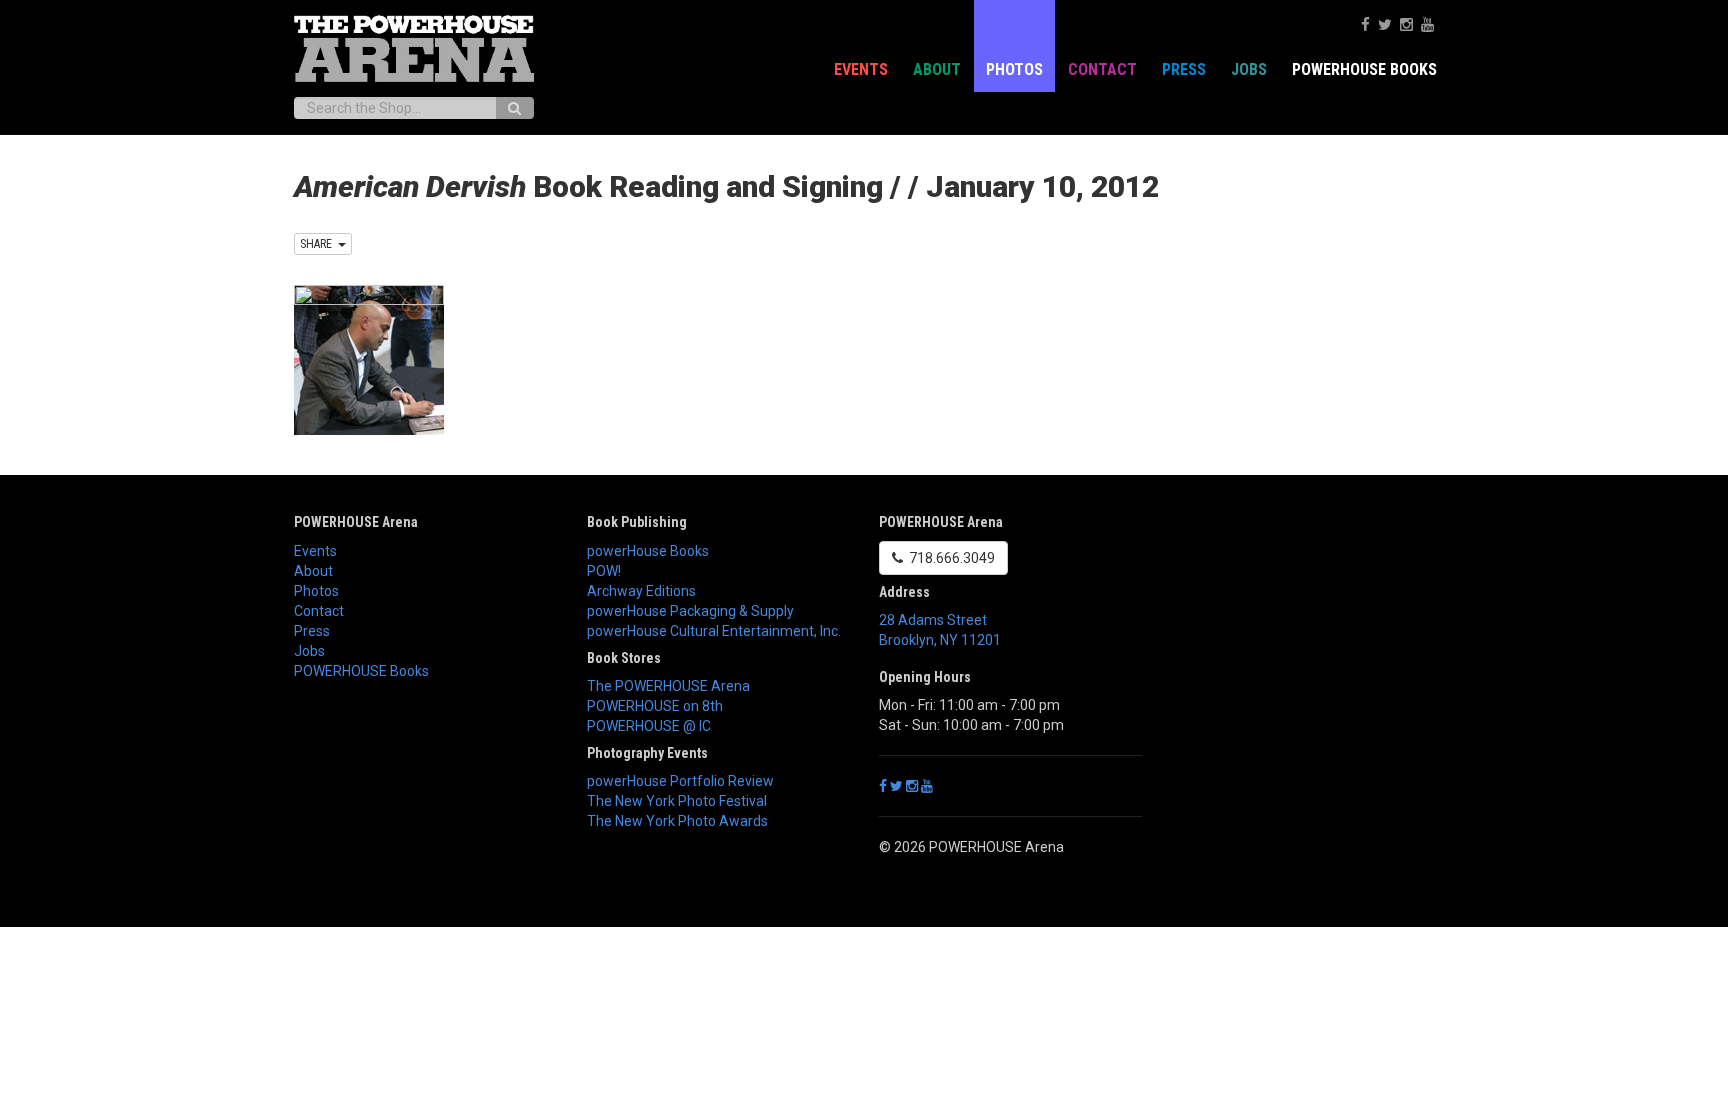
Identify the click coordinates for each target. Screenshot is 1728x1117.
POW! (604, 571)
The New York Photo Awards (677, 821)
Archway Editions (641, 591)
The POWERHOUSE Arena (668, 686)
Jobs (1249, 69)
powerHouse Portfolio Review (680, 781)
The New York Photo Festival (677, 801)
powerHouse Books (648, 551)
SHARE (319, 244)
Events (861, 69)
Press (1184, 69)
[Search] (514, 108)
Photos (1014, 69)
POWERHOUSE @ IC (649, 726)
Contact (1102, 69)
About (937, 69)
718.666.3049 (949, 558)
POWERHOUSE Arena (356, 522)
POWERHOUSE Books (361, 671)
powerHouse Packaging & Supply (690, 611)
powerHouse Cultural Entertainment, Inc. (714, 631)
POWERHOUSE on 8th (655, 706)
